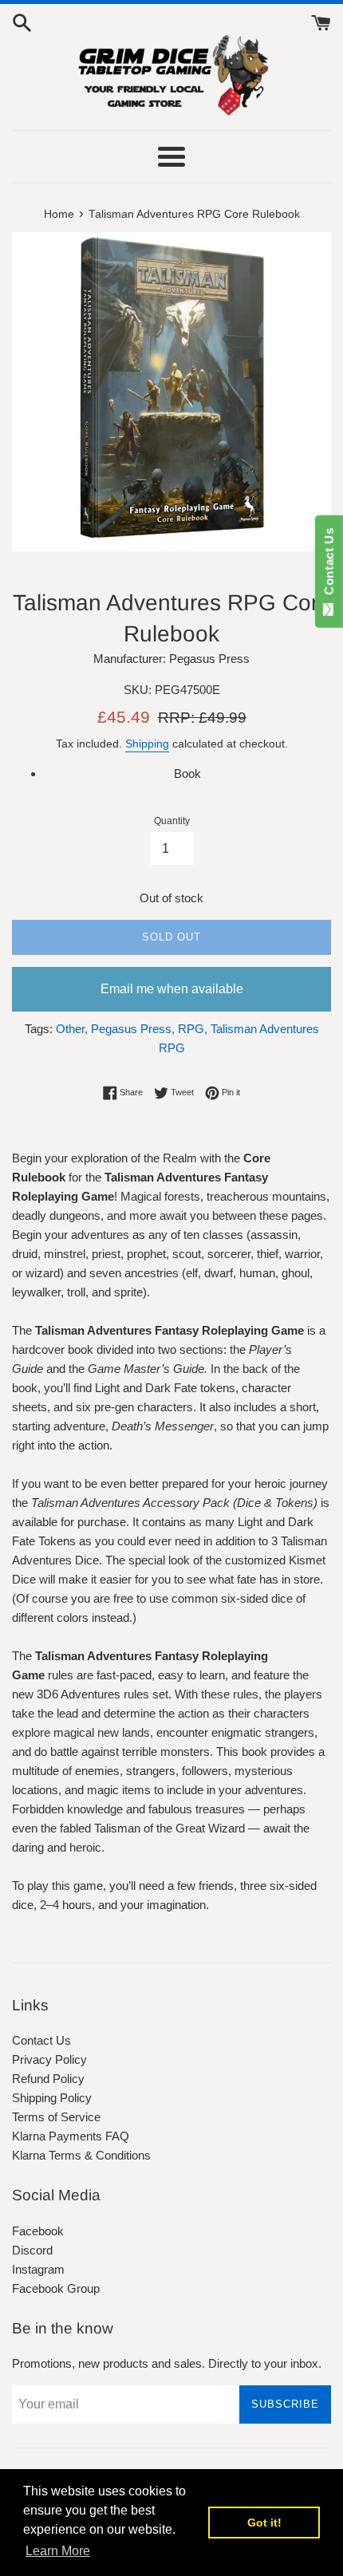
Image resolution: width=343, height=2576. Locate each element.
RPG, (193, 1029)
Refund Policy (48, 2079)
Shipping (147, 744)
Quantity (172, 821)
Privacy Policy (49, 2059)
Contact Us (41, 2040)
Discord (32, 2250)
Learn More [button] (58, 2551)
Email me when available (172, 989)
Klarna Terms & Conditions (81, 2155)
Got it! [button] (264, 2523)
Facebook (38, 2231)
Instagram (38, 2269)
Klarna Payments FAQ (71, 2136)
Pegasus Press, (133, 1029)
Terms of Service (56, 2117)
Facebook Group (56, 2288)
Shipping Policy (52, 2098)
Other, (72, 1029)
